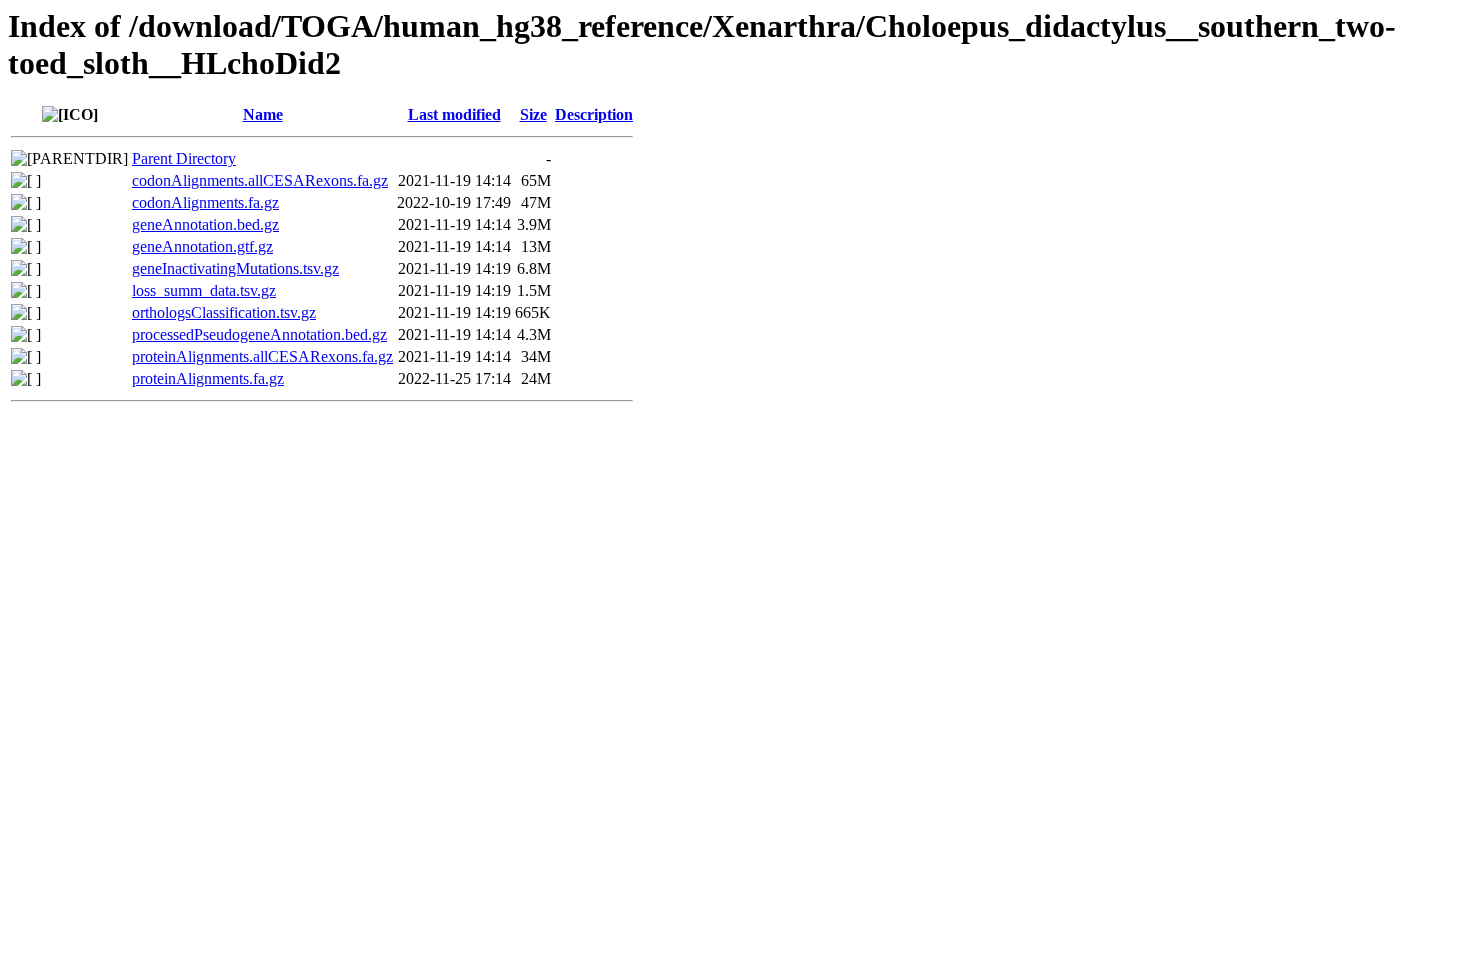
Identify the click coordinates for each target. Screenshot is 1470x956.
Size (533, 114)
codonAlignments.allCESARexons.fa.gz (260, 180)
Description (594, 114)
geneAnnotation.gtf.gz (202, 246)
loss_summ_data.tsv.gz (204, 290)
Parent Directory (184, 158)
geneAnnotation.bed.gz (205, 224)
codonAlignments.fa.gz (205, 202)
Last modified (454, 114)
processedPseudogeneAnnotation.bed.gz (259, 334)
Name (263, 114)
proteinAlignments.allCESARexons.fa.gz (262, 356)
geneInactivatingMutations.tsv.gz (235, 268)
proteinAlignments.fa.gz (208, 378)
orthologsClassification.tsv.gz (224, 312)
